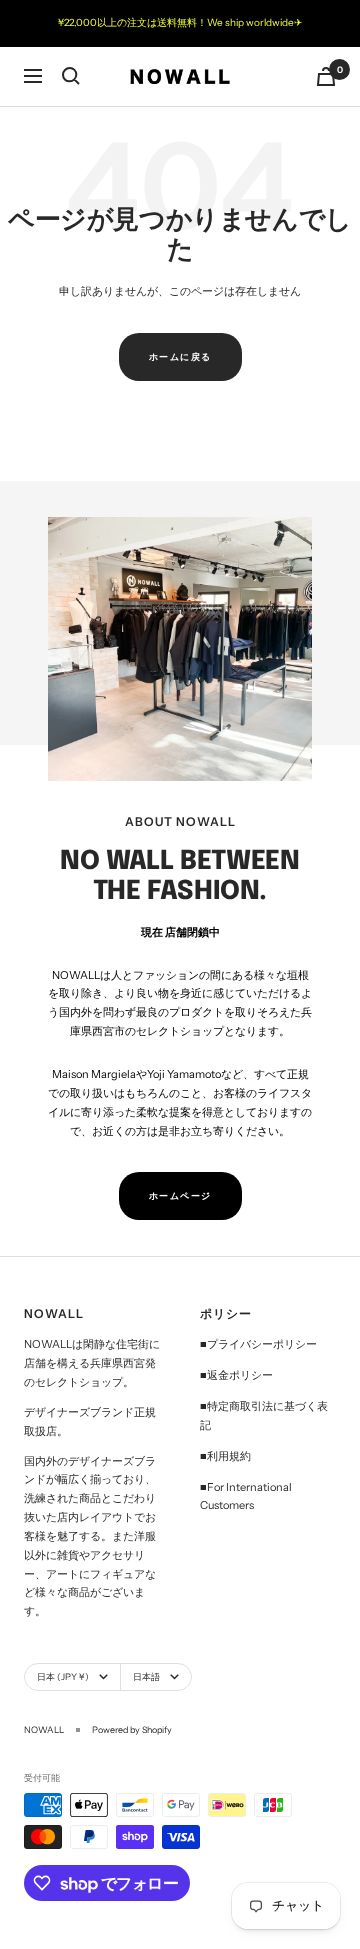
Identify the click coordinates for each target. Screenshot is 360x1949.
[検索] (71, 76)
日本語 (146, 1676)
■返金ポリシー (236, 1375)
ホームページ (180, 1195)
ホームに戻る (180, 356)
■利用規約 (225, 1456)
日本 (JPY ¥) (63, 1676)
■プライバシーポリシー (258, 1344)
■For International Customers (246, 1496)
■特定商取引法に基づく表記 (264, 1415)
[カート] (326, 76)
